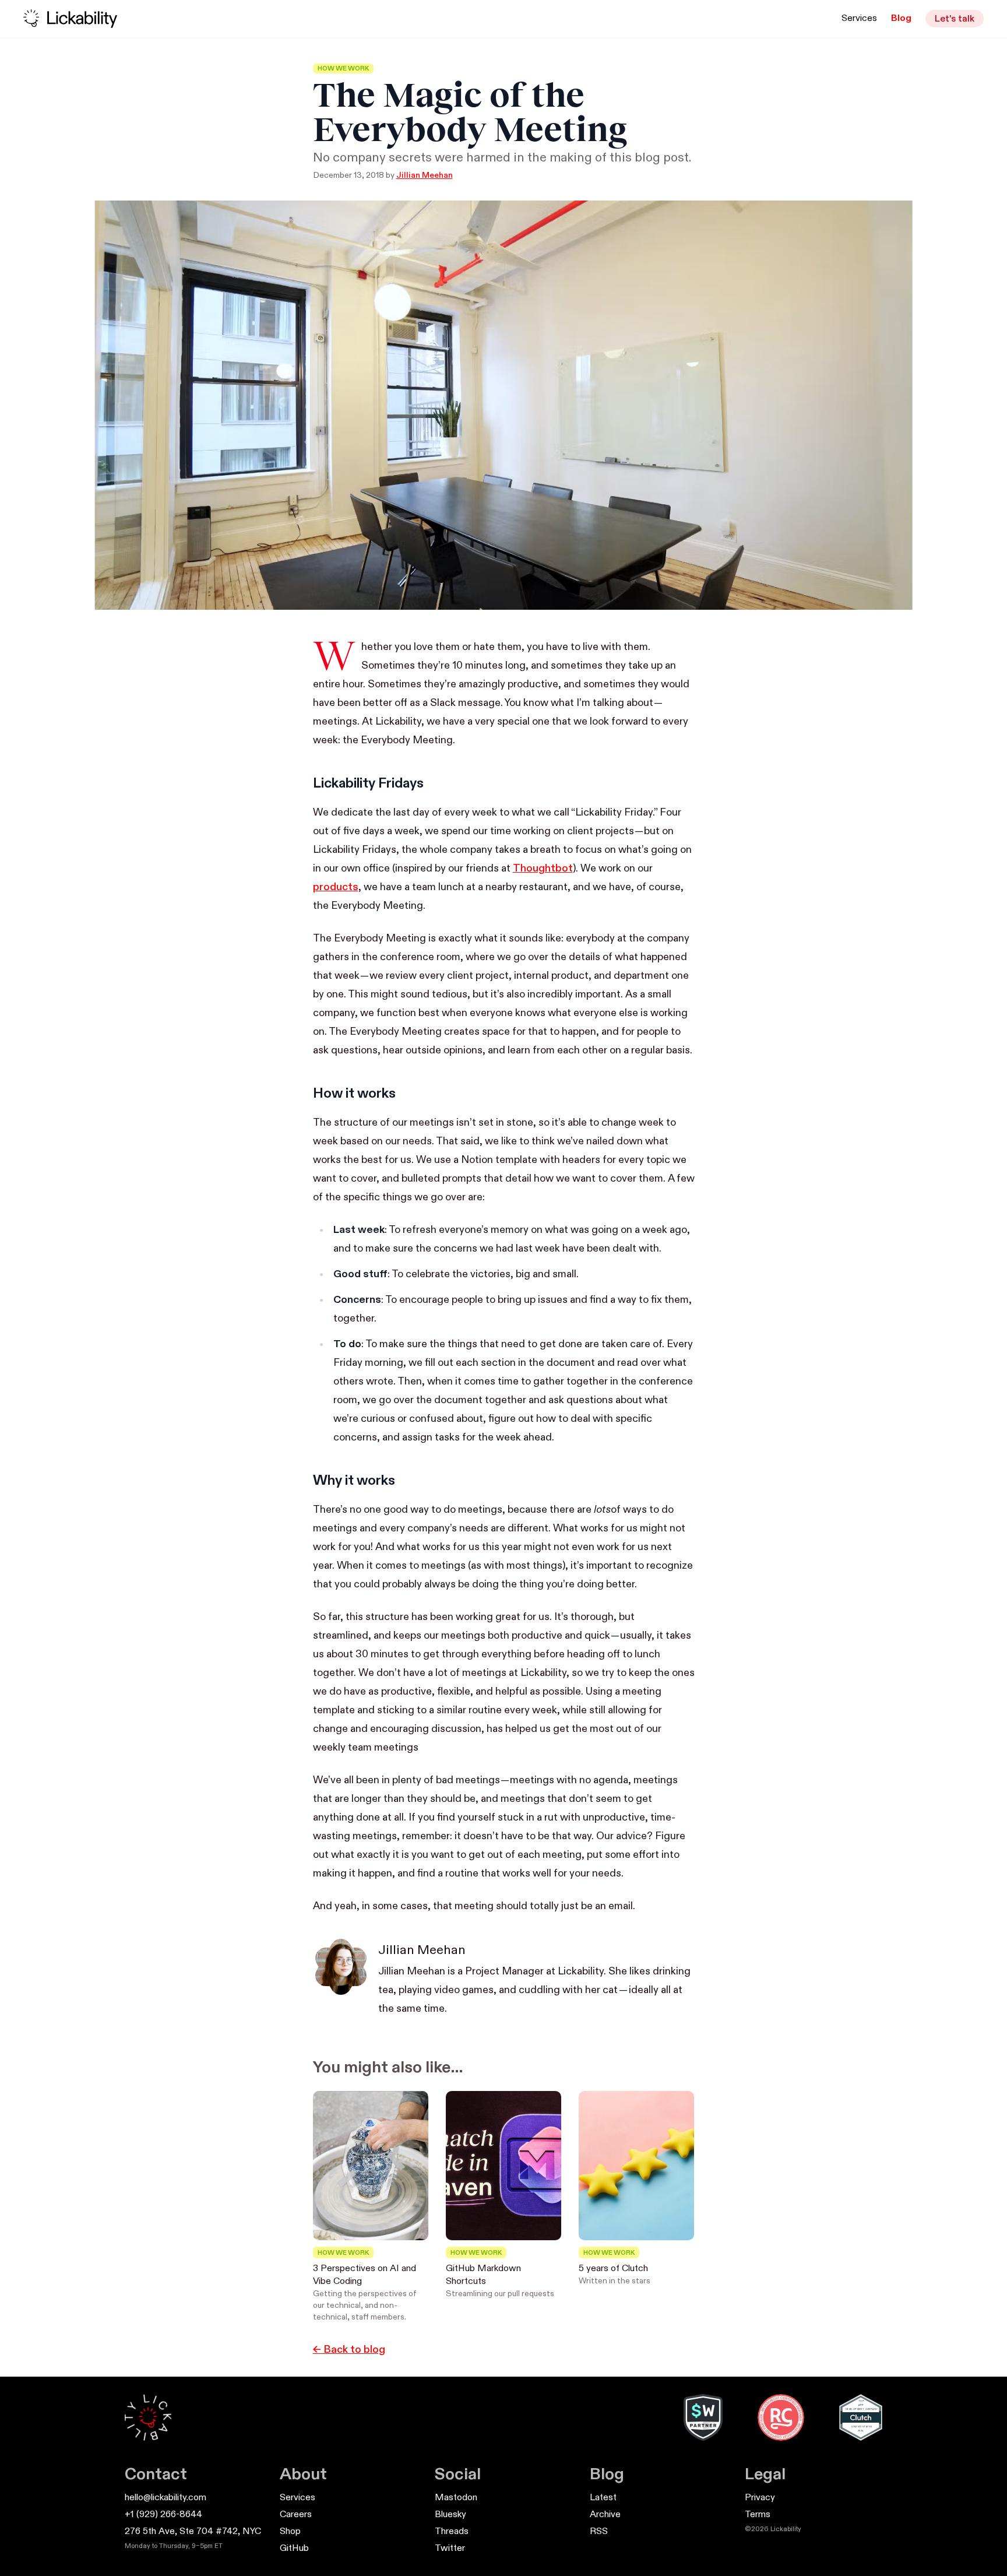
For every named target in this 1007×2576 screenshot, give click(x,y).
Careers (296, 2515)
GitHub (294, 2549)
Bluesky (450, 2515)
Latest (603, 2498)
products (336, 887)
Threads (452, 2532)
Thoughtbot (543, 869)
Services (859, 19)
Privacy (760, 2498)
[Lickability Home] (148, 2417)
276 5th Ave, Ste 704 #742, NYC (193, 2532)
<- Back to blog (349, 2350)
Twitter (450, 2549)
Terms (758, 2515)
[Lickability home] (70, 19)
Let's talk (955, 19)
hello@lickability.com (166, 2498)
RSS (599, 2532)
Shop (290, 2532)
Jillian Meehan (425, 175)
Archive (605, 2515)
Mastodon (456, 2498)
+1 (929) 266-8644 (163, 2515)
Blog (901, 19)
